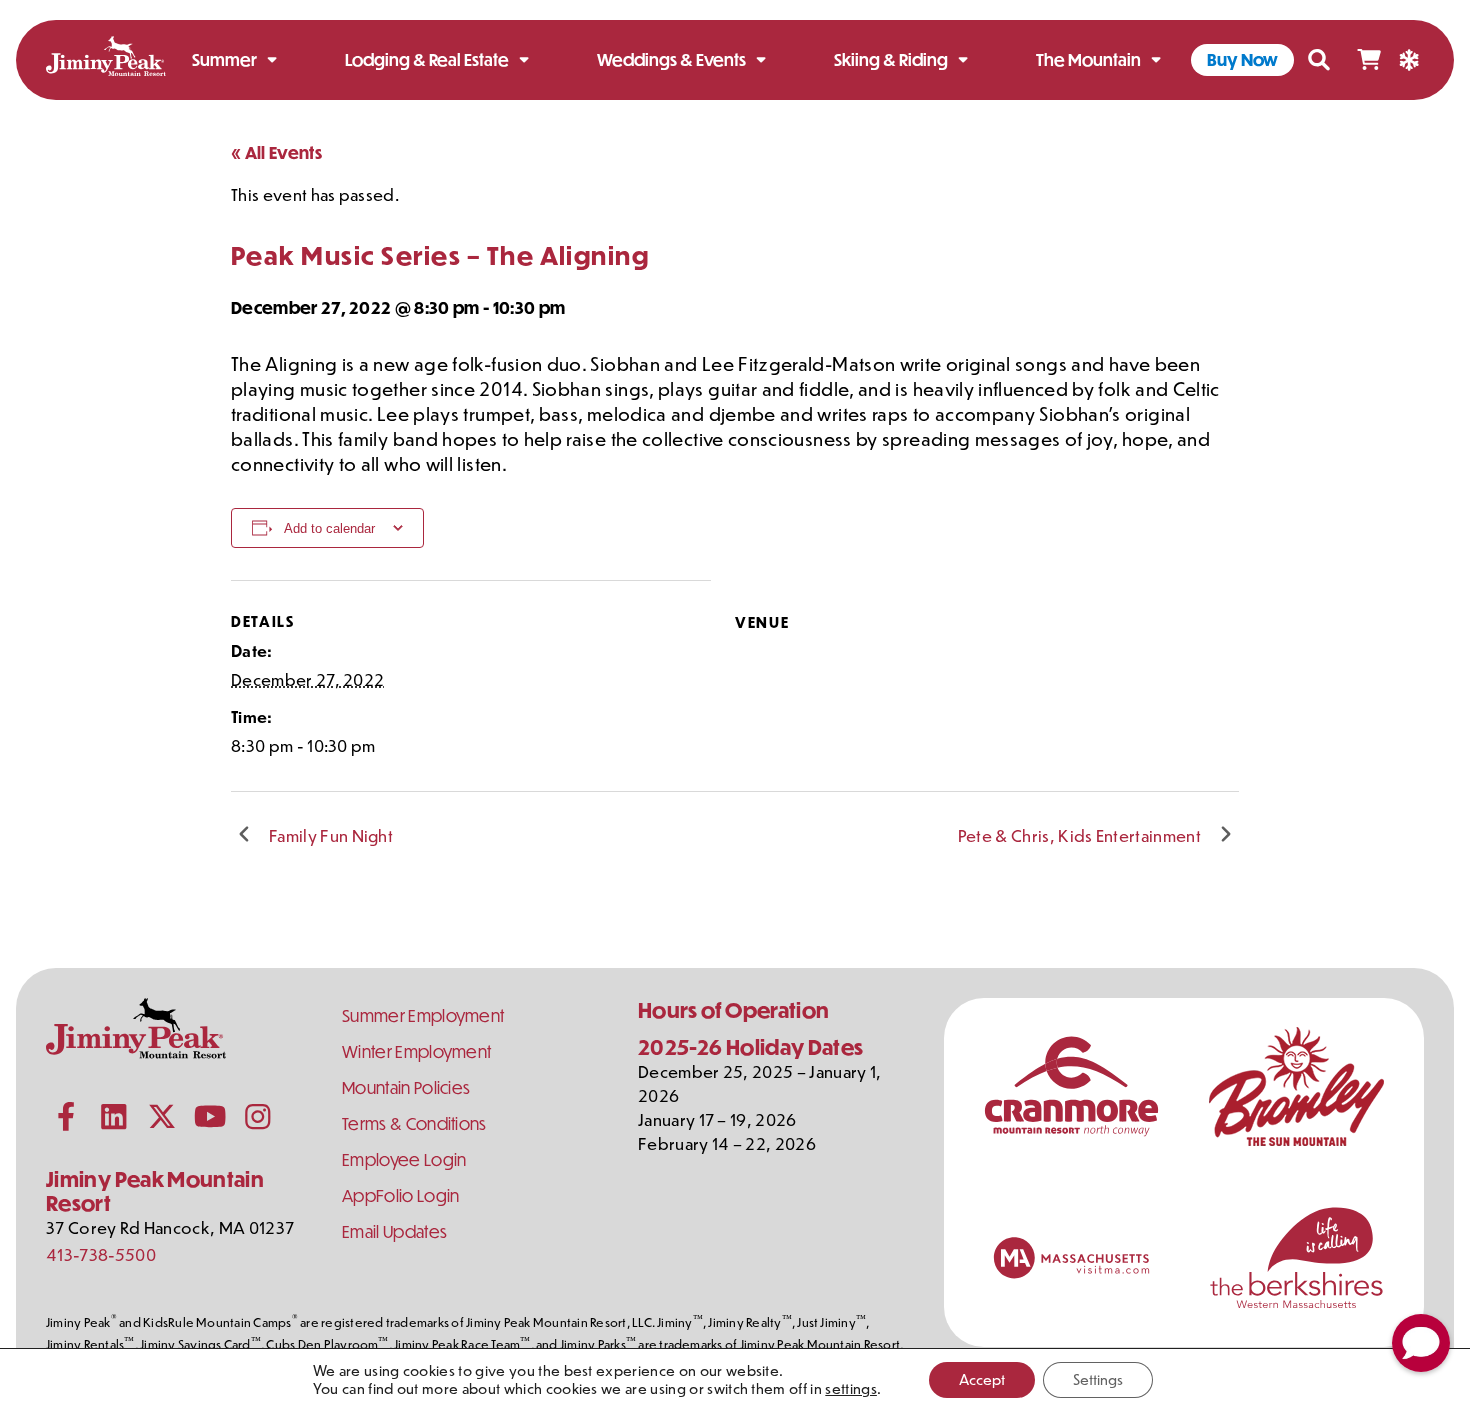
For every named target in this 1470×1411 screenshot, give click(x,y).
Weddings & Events (671, 59)
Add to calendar (329, 528)
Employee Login (404, 1159)
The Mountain (1088, 59)
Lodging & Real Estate (427, 59)
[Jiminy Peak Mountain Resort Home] (106, 59)
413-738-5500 (101, 1254)
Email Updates (394, 1231)
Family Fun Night (331, 835)
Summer (224, 59)
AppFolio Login (400, 1195)
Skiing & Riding (891, 59)
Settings (1098, 1379)
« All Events (276, 152)
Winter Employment (416, 1051)
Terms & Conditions (414, 1123)
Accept (982, 1379)
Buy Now (1242, 59)
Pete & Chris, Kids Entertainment (1079, 835)
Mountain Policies (406, 1087)
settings (851, 1389)
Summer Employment (423, 1015)
